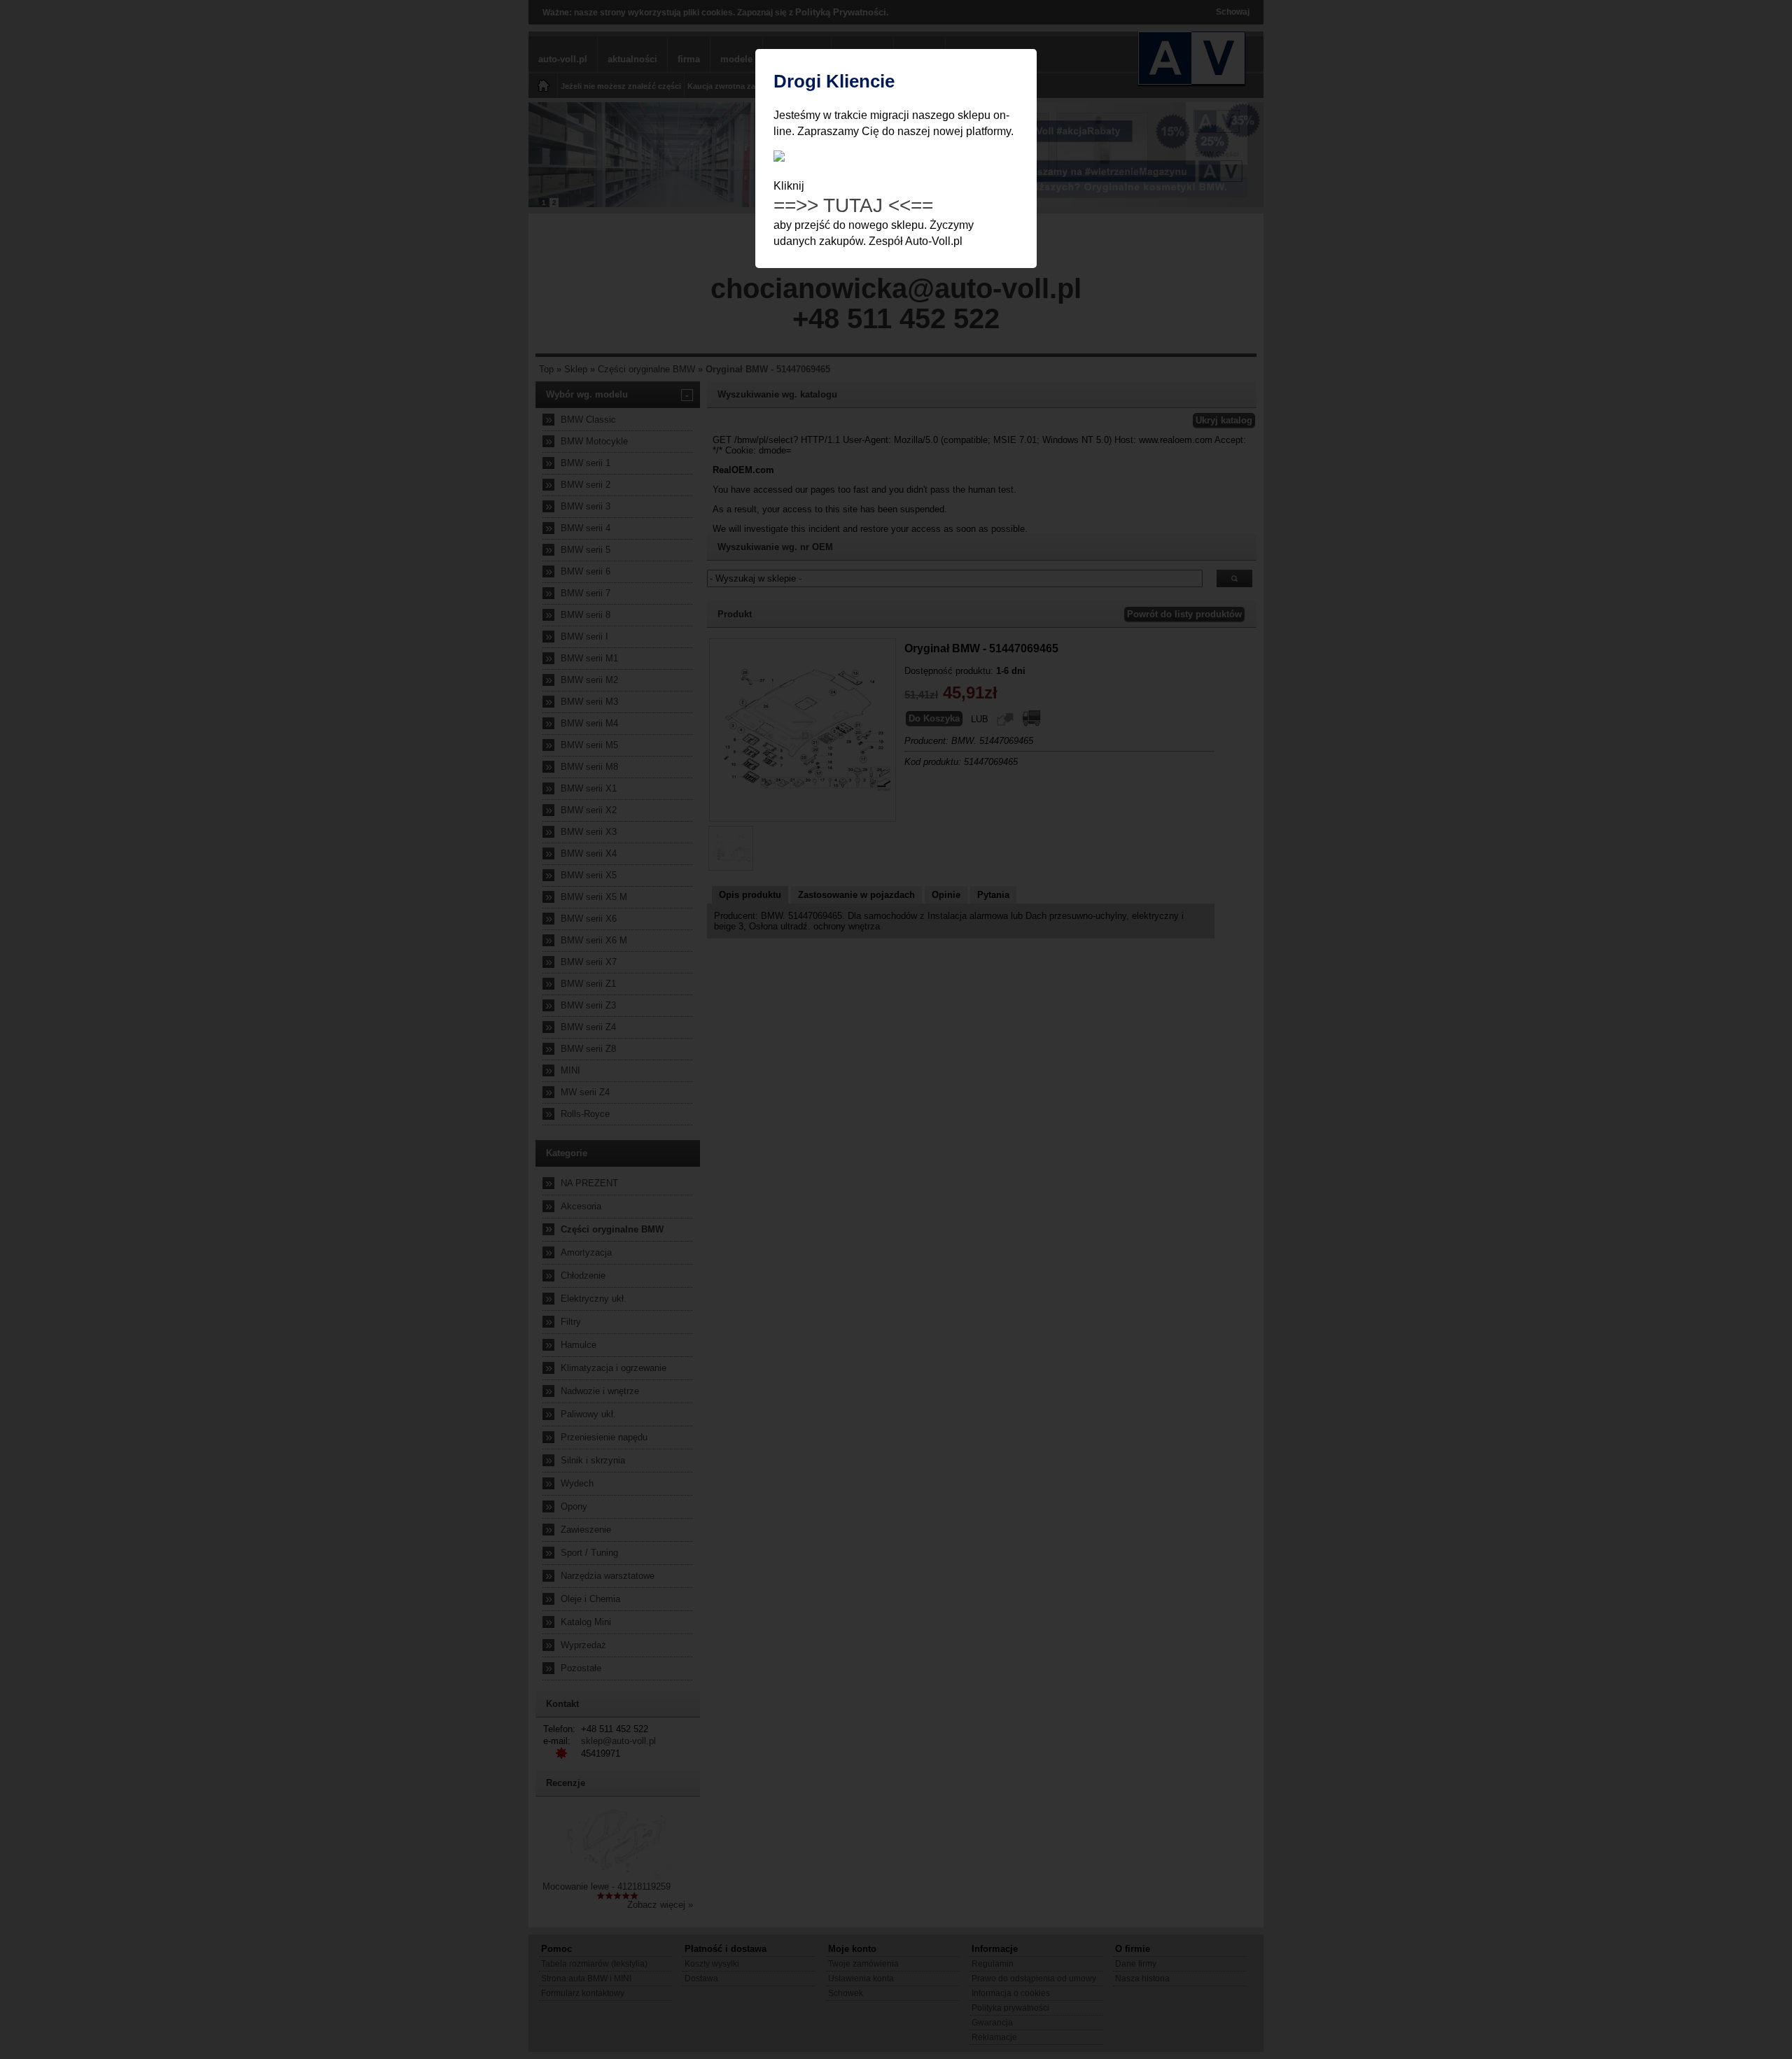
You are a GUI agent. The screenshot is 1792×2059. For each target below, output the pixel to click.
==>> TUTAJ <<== (853, 205)
